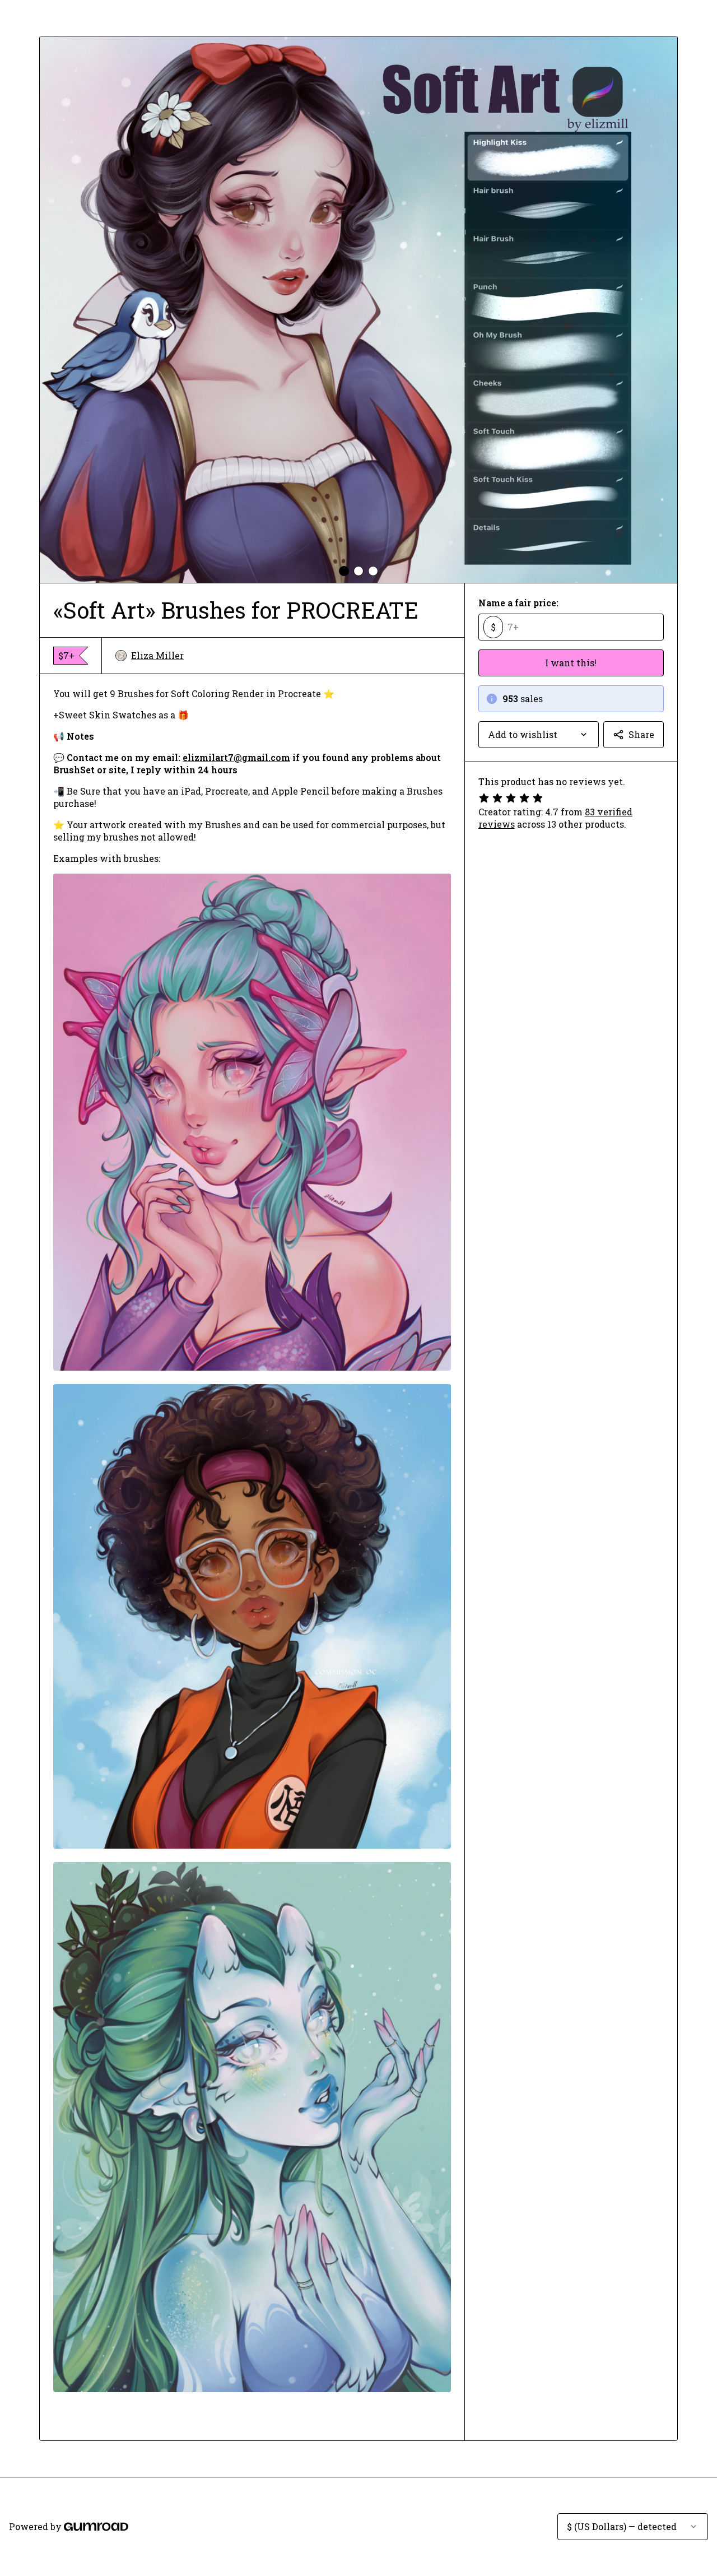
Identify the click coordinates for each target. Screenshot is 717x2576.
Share (641, 734)
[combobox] (539, 735)
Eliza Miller (157, 655)
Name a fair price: (518, 603)
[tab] (344, 571)
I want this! (571, 663)
